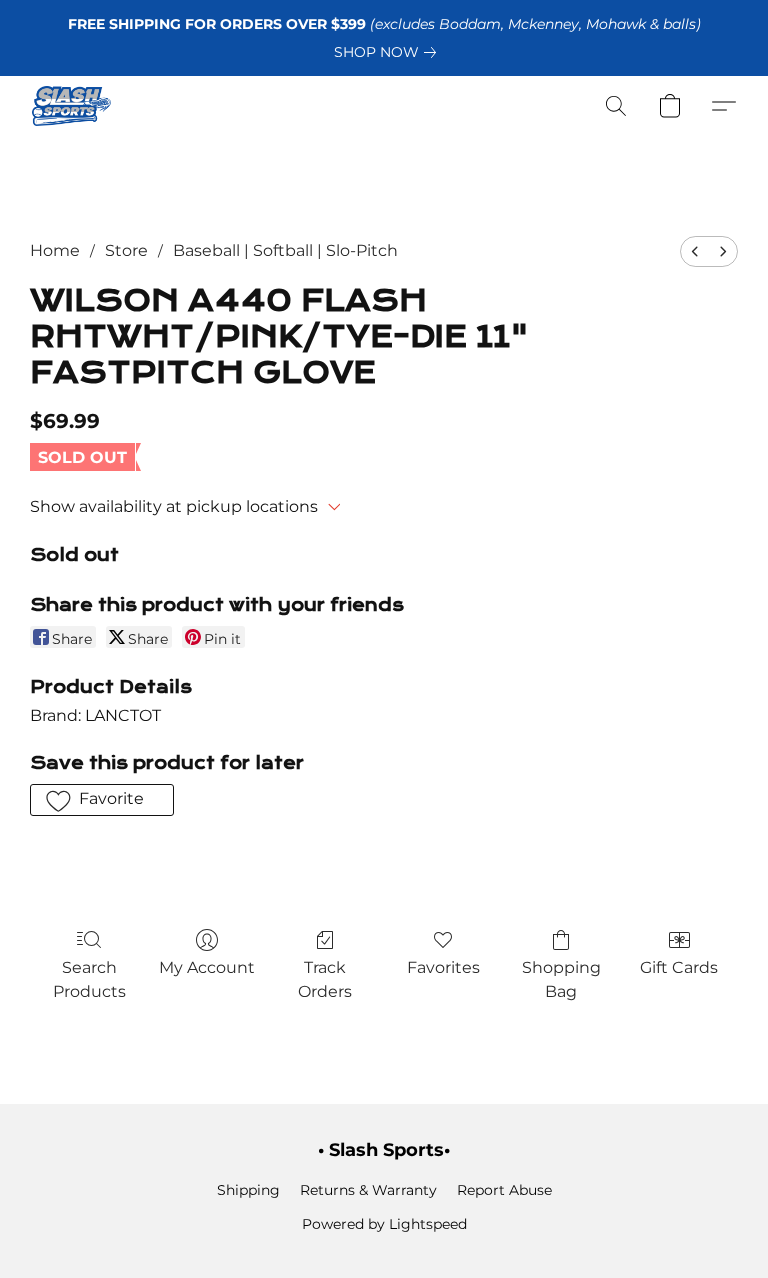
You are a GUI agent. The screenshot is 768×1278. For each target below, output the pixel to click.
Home (55, 250)
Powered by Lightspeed (384, 1224)
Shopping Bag (561, 979)
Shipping (248, 1190)
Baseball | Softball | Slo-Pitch (285, 250)
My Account (207, 967)
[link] (389, 52)
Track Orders (325, 979)
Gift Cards (679, 967)
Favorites (443, 967)
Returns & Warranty (368, 1190)
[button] (71, 106)
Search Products (89, 979)
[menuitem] (695, 251)
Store (126, 250)
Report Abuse (504, 1190)
